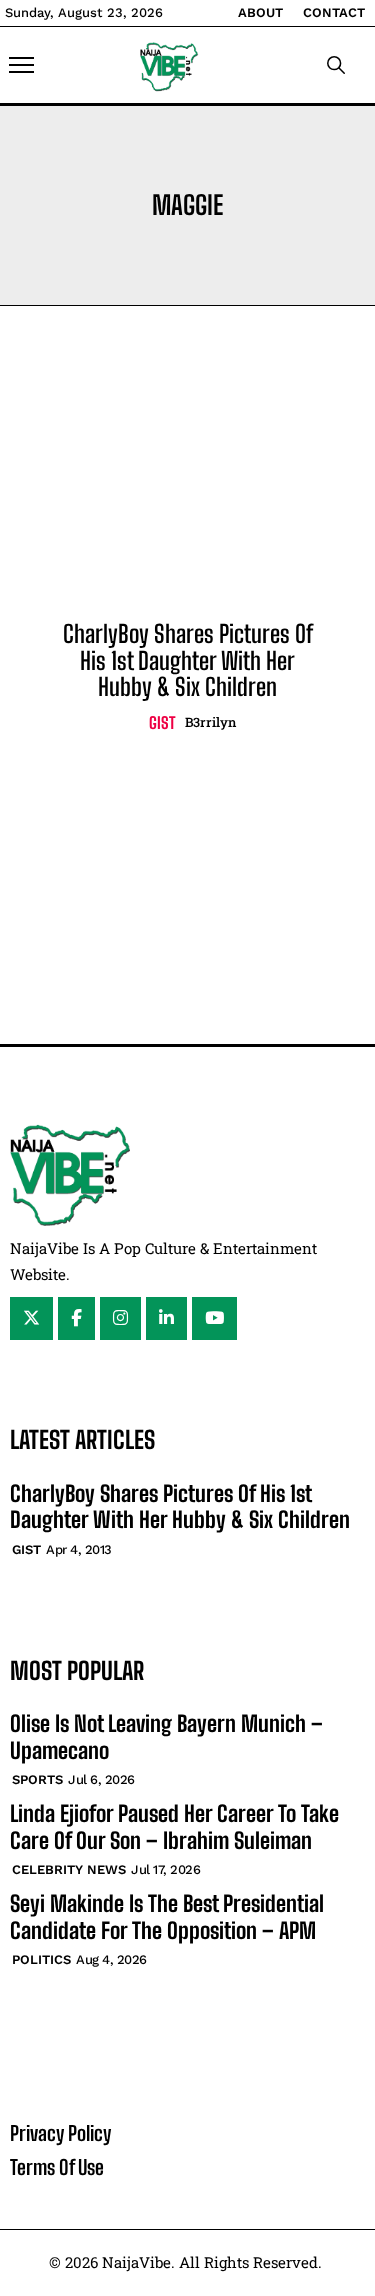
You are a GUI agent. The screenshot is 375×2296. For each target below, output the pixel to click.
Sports (37, 1779)
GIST (162, 722)
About (260, 12)
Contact (334, 12)
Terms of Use (57, 2167)
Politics (41, 1959)
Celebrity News (69, 1869)
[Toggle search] (336, 65)
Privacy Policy (60, 2133)
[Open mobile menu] (21, 65)
